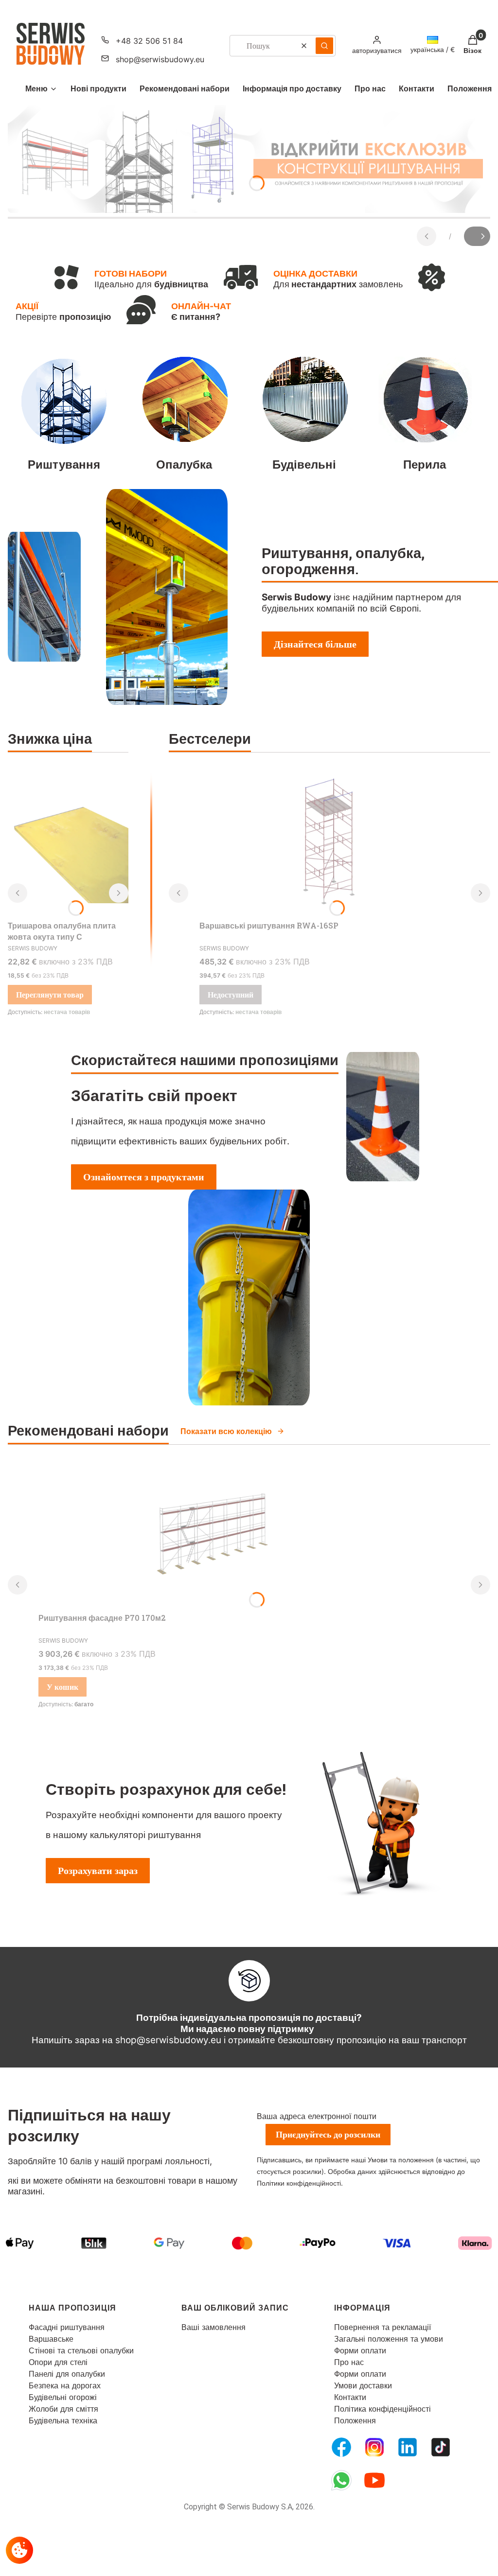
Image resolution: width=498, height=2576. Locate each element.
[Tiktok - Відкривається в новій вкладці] (441, 2447)
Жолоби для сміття (63, 2409)
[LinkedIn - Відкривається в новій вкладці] (408, 2447)
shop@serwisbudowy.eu (160, 59)
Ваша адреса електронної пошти (317, 2116)
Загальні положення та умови (389, 2339)
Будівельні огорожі (63, 2397)
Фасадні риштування (67, 2327)
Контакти (350, 2397)
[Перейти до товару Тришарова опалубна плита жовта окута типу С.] (68, 843)
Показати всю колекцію (226, 1431)
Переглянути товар (50, 995)
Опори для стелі (58, 2362)
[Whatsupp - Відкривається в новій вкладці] (341, 2480)
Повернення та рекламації (382, 2327)
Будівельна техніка (63, 2420)
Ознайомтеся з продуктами (144, 1177)
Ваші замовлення (213, 2327)
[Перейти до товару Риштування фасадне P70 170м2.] (209, 1535)
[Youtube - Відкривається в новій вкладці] (374, 2480)
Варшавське (51, 2339)
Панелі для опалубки (67, 2374)
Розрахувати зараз (98, 1871)
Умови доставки (363, 2385)
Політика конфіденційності (382, 2409)
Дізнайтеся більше (315, 644)
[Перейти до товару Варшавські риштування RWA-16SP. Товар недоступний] (329, 843)
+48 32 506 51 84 (149, 41)
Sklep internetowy (238, 2561)
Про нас (349, 2362)
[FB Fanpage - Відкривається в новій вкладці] (341, 2447)
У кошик (62, 1687)
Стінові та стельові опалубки (81, 2350)
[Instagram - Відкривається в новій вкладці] (374, 2447)
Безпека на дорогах (65, 2385)
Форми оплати (360, 2350)
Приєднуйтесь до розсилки (328, 2134)
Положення (355, 2420)
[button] (324, 46)
